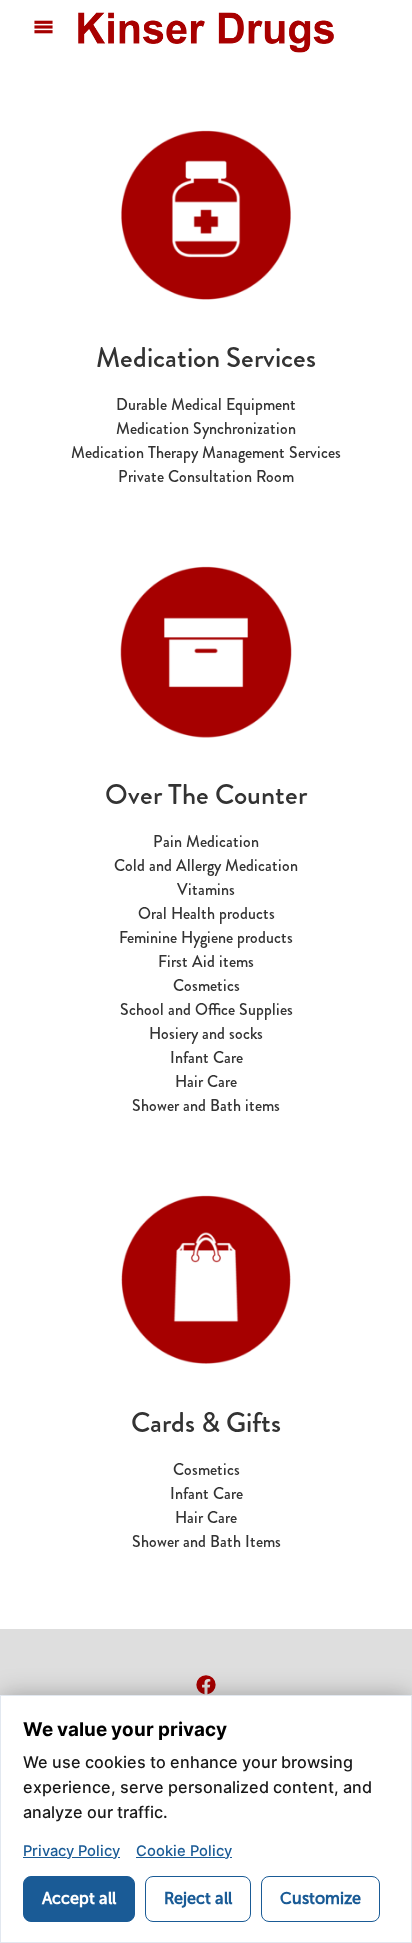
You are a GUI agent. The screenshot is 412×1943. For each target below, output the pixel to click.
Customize (320, 1898)
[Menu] (43, 27)
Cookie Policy (184, 1851)
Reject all (198, 1898)
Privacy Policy (71, 1851)
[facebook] (206, 1685)
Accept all (79, 1898)
